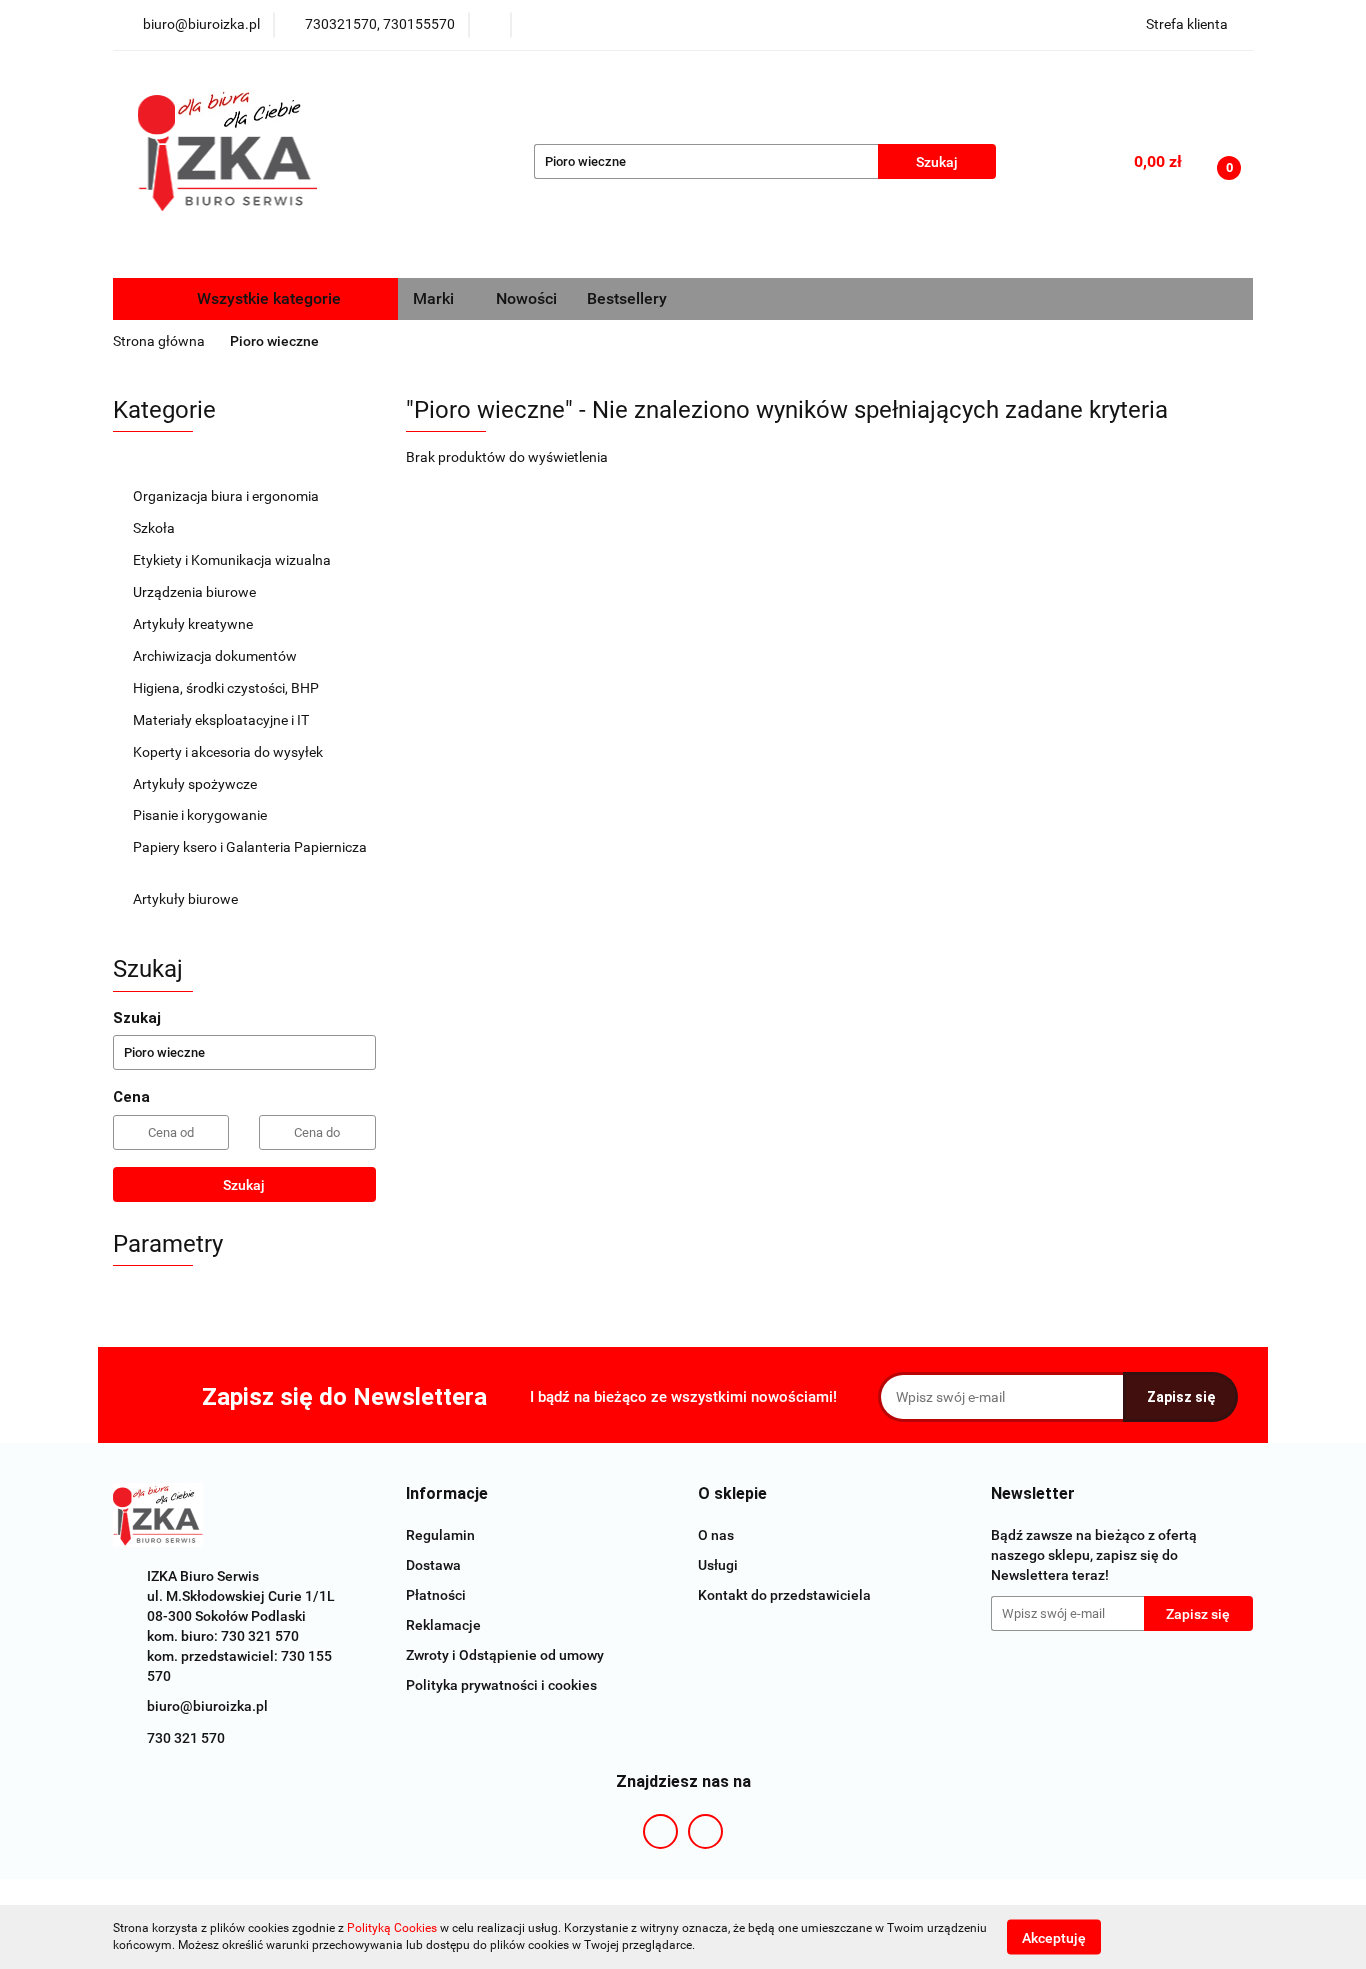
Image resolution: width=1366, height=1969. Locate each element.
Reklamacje (443, 1625)
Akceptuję (1054, 1937)
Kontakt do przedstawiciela (784, 1595)
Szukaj (244, 1185)
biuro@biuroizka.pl (207, 1706)
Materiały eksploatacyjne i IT (222, 720)
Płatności (436, 1595)
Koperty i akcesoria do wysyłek (229, 752)
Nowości (526, 298)
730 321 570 (186, 1738)
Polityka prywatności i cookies (501, 1685)
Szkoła (155, 528)
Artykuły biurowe (187, 899)
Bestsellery (627, 298)
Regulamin (440, 1535)
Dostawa (433, 1565)
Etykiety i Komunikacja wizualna (233, 560)
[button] (447, 1494)
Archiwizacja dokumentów (216, 656)
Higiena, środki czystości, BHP (227, 688)
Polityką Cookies (392, 1928)
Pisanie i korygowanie (201, 815)
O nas (716, 1535)
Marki (435, 298)
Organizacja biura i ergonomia (227, 496)
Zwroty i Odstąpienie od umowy (505, 1655)
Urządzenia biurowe (196, 592)
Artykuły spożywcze (196, 784)
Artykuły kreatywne (194, 624)
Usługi (718, 1565)
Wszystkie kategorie (267, 298)
